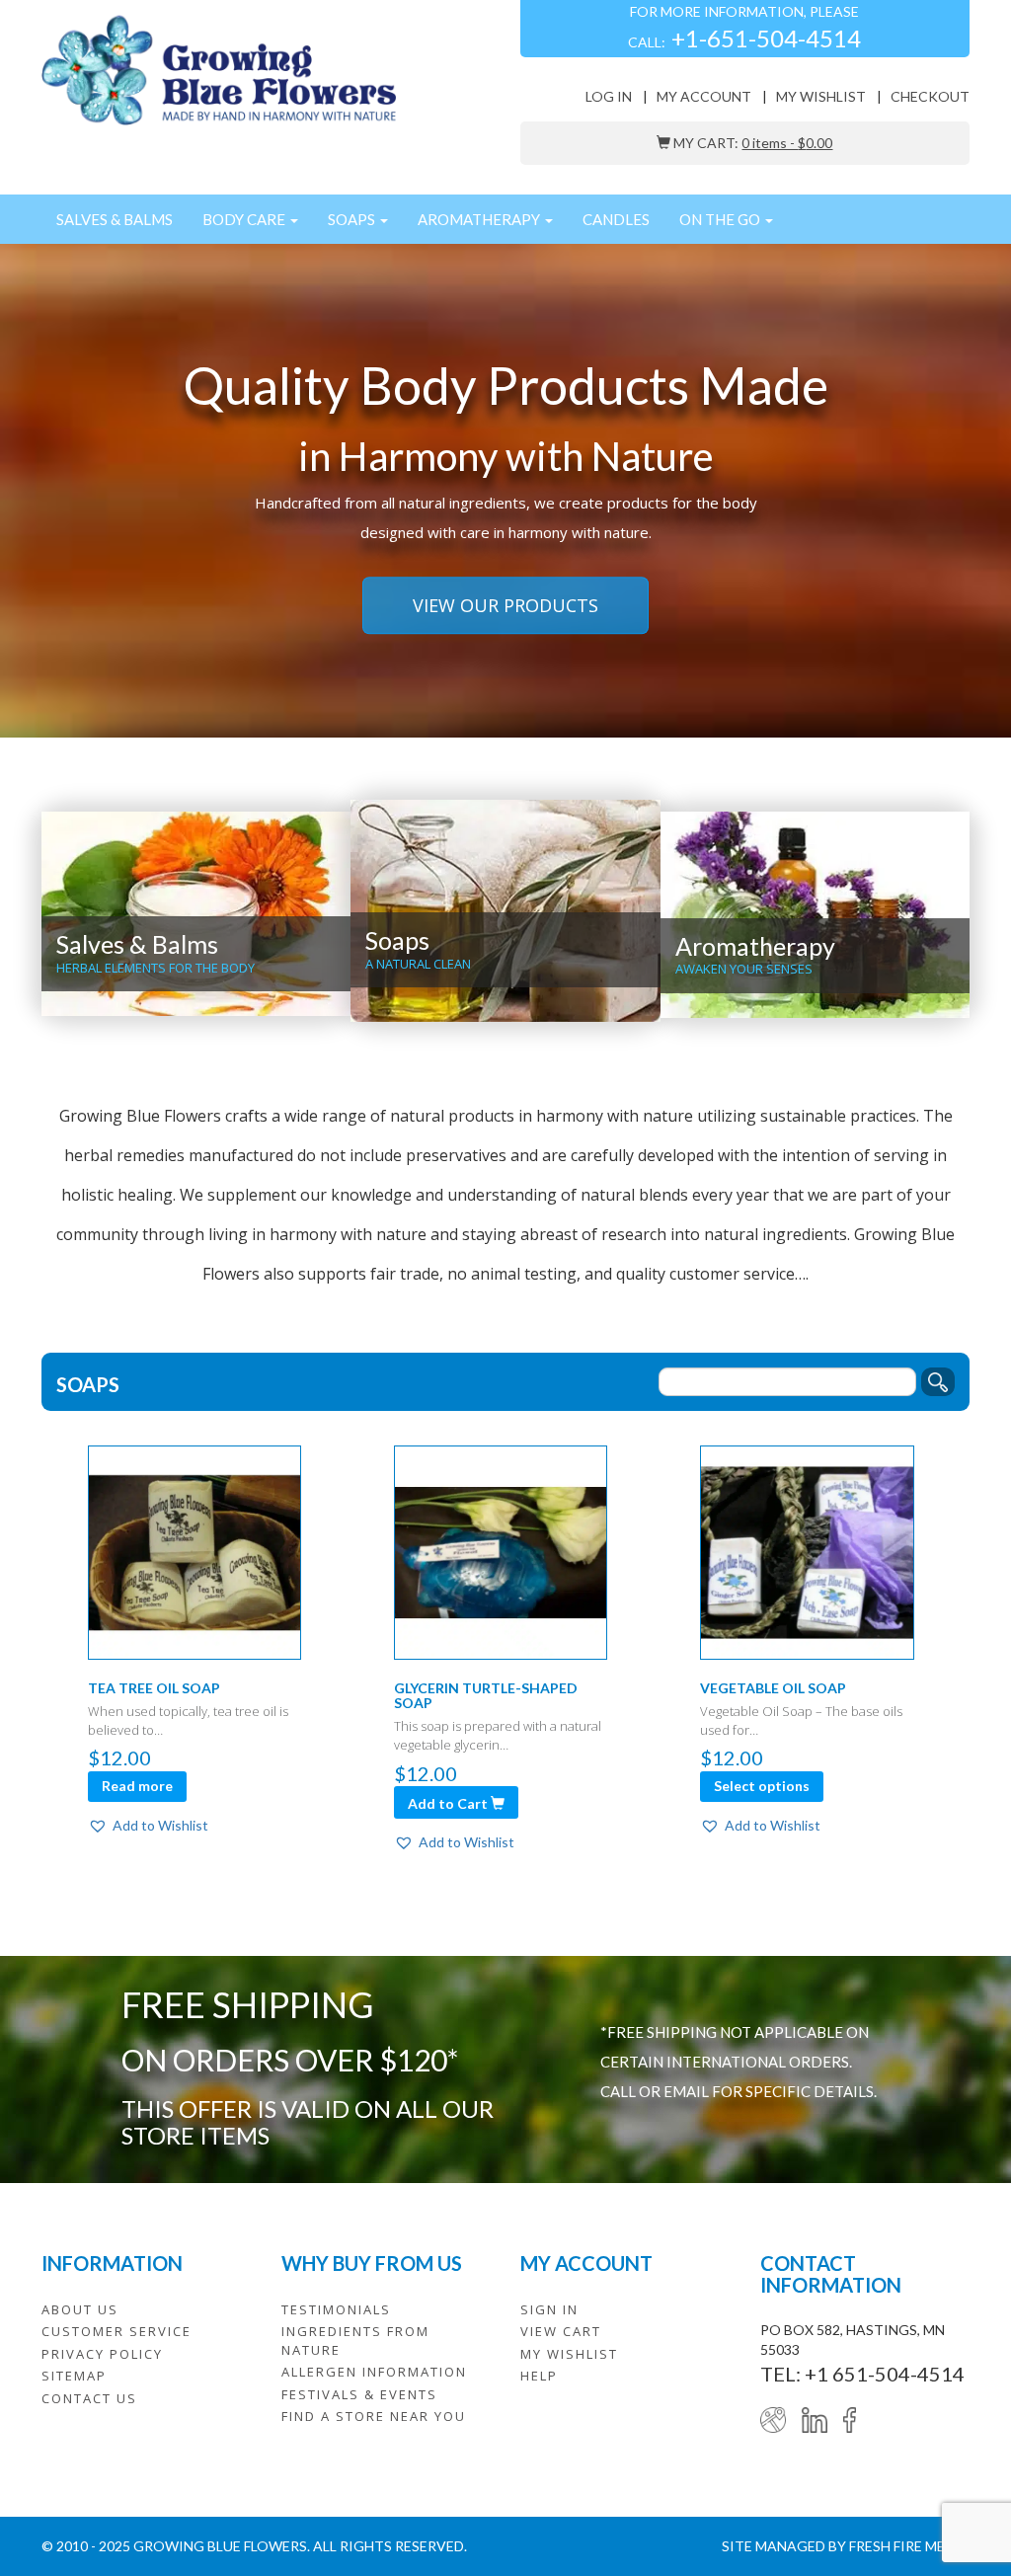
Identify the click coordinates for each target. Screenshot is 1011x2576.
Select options (762, 1786)
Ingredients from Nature (355, 2341)
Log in (609, 96)
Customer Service (117, 2331)
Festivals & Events (359, 2394)
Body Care (245, 219)
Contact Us (89, 2398)
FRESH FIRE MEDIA (909, 2546)
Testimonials (336, 2309)
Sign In (549, 2309)
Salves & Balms (115, 219)
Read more (137, 1786)
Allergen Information (374, 2372)
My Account (704, 96)
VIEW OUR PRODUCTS (505, 605)
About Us (80, 2309)
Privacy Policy (102, 2354)
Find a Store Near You (374, 2416)
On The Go (721, 219)
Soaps (353, 219)
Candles (616, 219)
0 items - (787, 143)
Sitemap (74, 2376)
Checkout (930, 96)
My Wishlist (821, 96)
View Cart (561, 2331)
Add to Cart (449, 1803)
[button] (148, 1826)
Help (539, 2376)
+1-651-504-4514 (766, 38)
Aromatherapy (480, 219)
